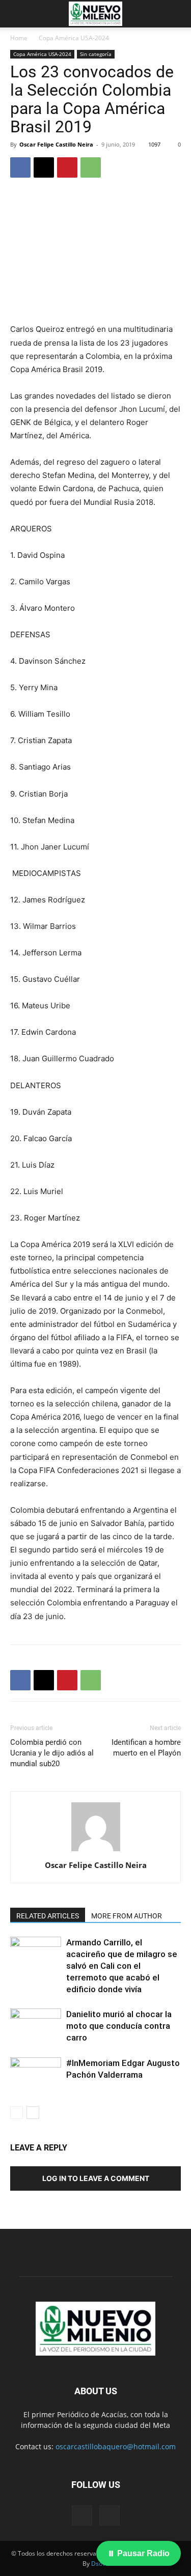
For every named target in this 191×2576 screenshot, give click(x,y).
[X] (44, 167)
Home (19, 38)
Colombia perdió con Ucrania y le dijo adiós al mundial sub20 (52, 1753)
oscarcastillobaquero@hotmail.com (116, 2446)
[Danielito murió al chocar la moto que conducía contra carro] (36, 2026)
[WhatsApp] (91, 167)
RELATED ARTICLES (48, 1916)
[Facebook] (20, 167)
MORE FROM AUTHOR (127, 1916)
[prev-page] (17, 2113)
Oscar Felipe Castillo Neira (56, 144)
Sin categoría (96, 54)
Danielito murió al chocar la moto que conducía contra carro (119, 2026)
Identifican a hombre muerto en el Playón (146, 1748)
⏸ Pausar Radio (139, 2553)
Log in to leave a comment (96, 2178)
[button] (17, 14)
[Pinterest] (67, 167)
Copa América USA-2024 (74, 38)
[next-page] (33, 2113)
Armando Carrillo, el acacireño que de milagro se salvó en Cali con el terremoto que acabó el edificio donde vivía (122, 1966)
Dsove (100, 2564)
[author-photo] (96, 1851)
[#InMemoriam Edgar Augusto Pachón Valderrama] (36, 2075)
